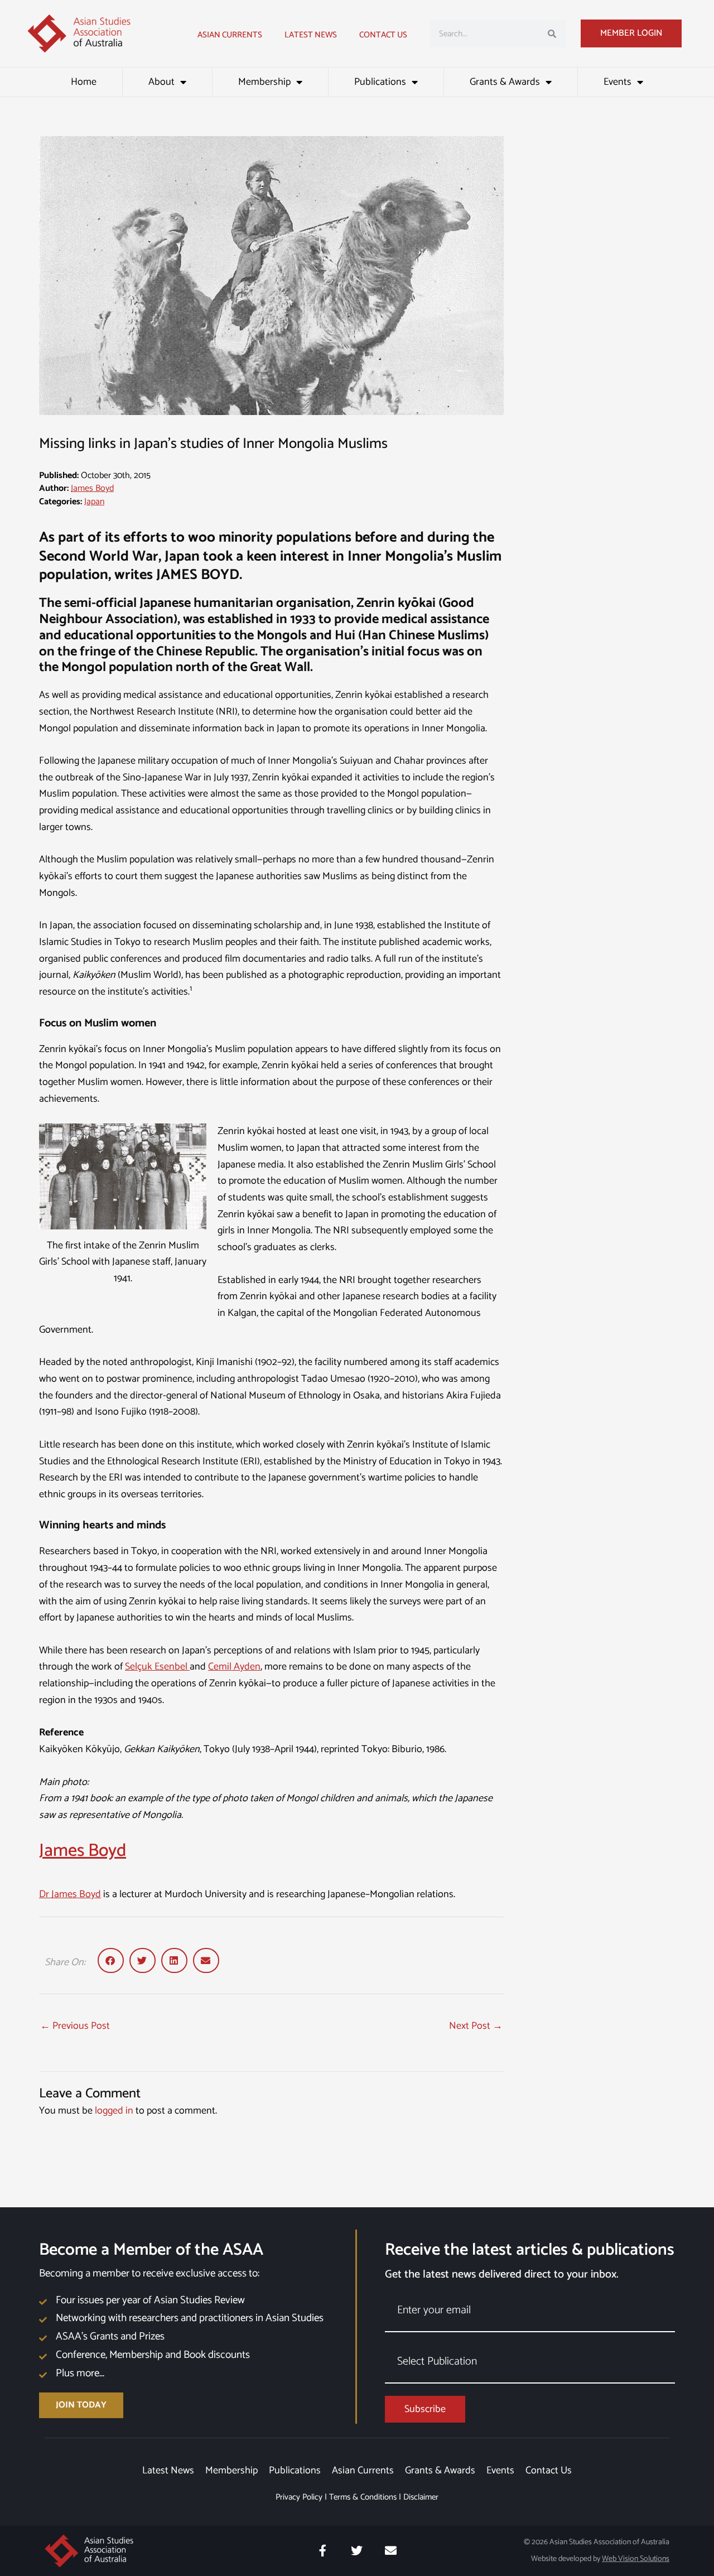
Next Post (476, 2026)
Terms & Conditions (363, 2497)
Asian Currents (230, 35)
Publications (380, 82)
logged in (114, 2111)
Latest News (168, 2471)
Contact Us (383, 35)
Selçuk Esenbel (157, 1667)
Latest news (311, 35)
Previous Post (75, 2026)
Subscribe (425, 2409)
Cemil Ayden (234, 1667)
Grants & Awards (505, 82)
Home (84, 82)
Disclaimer (421, 2497)
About (161, 82)
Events (617, 82)
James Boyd (92, 488)
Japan (94, 502)
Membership (264, 82)
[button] (111, 1960)
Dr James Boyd (70, 1894)
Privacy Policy (299, 2497)
